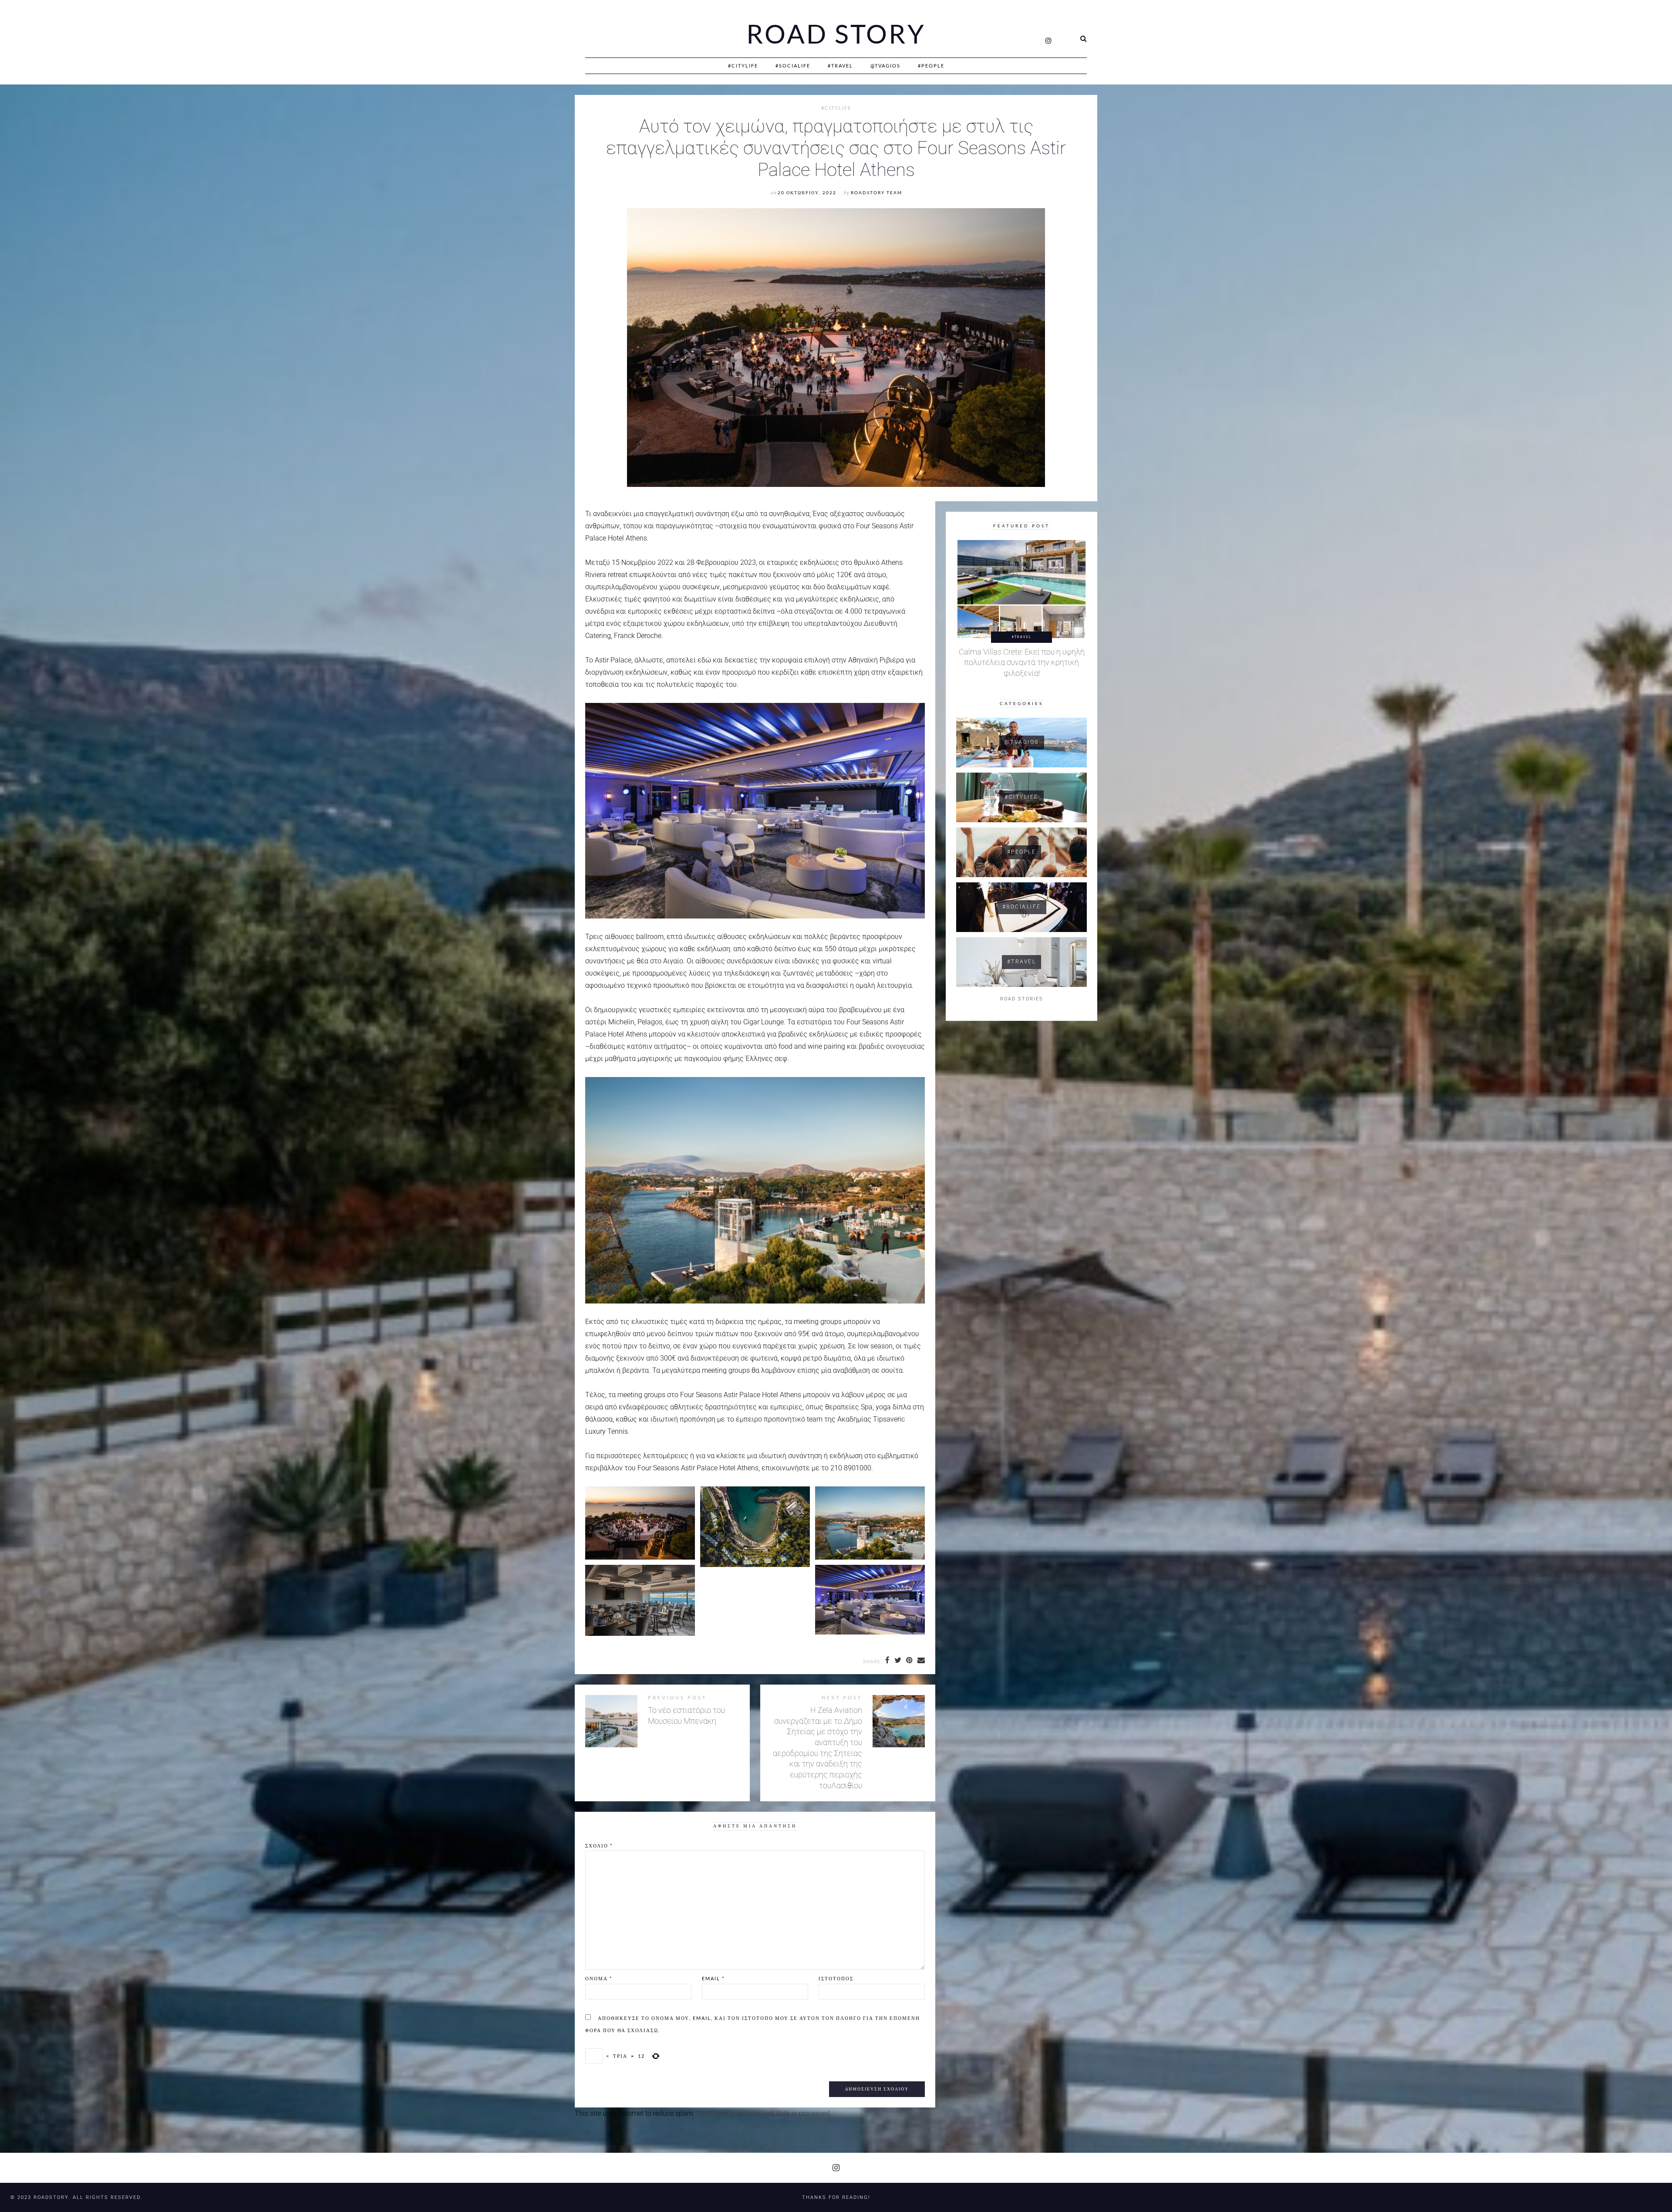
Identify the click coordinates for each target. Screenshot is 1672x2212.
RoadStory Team (876, 193)
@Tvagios (885, 66)
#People (931, 66)
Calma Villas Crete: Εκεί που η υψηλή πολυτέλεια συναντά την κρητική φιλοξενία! (1022, 663)
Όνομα (599, 1978)
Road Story (836, 34)
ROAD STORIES (1022, 999)
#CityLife (743, 66)
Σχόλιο (599, 1846)
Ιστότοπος (836, 1978)
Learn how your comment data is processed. (764, 2113)
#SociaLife (793, 66)
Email (713, 1978)
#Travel (840, 66)
